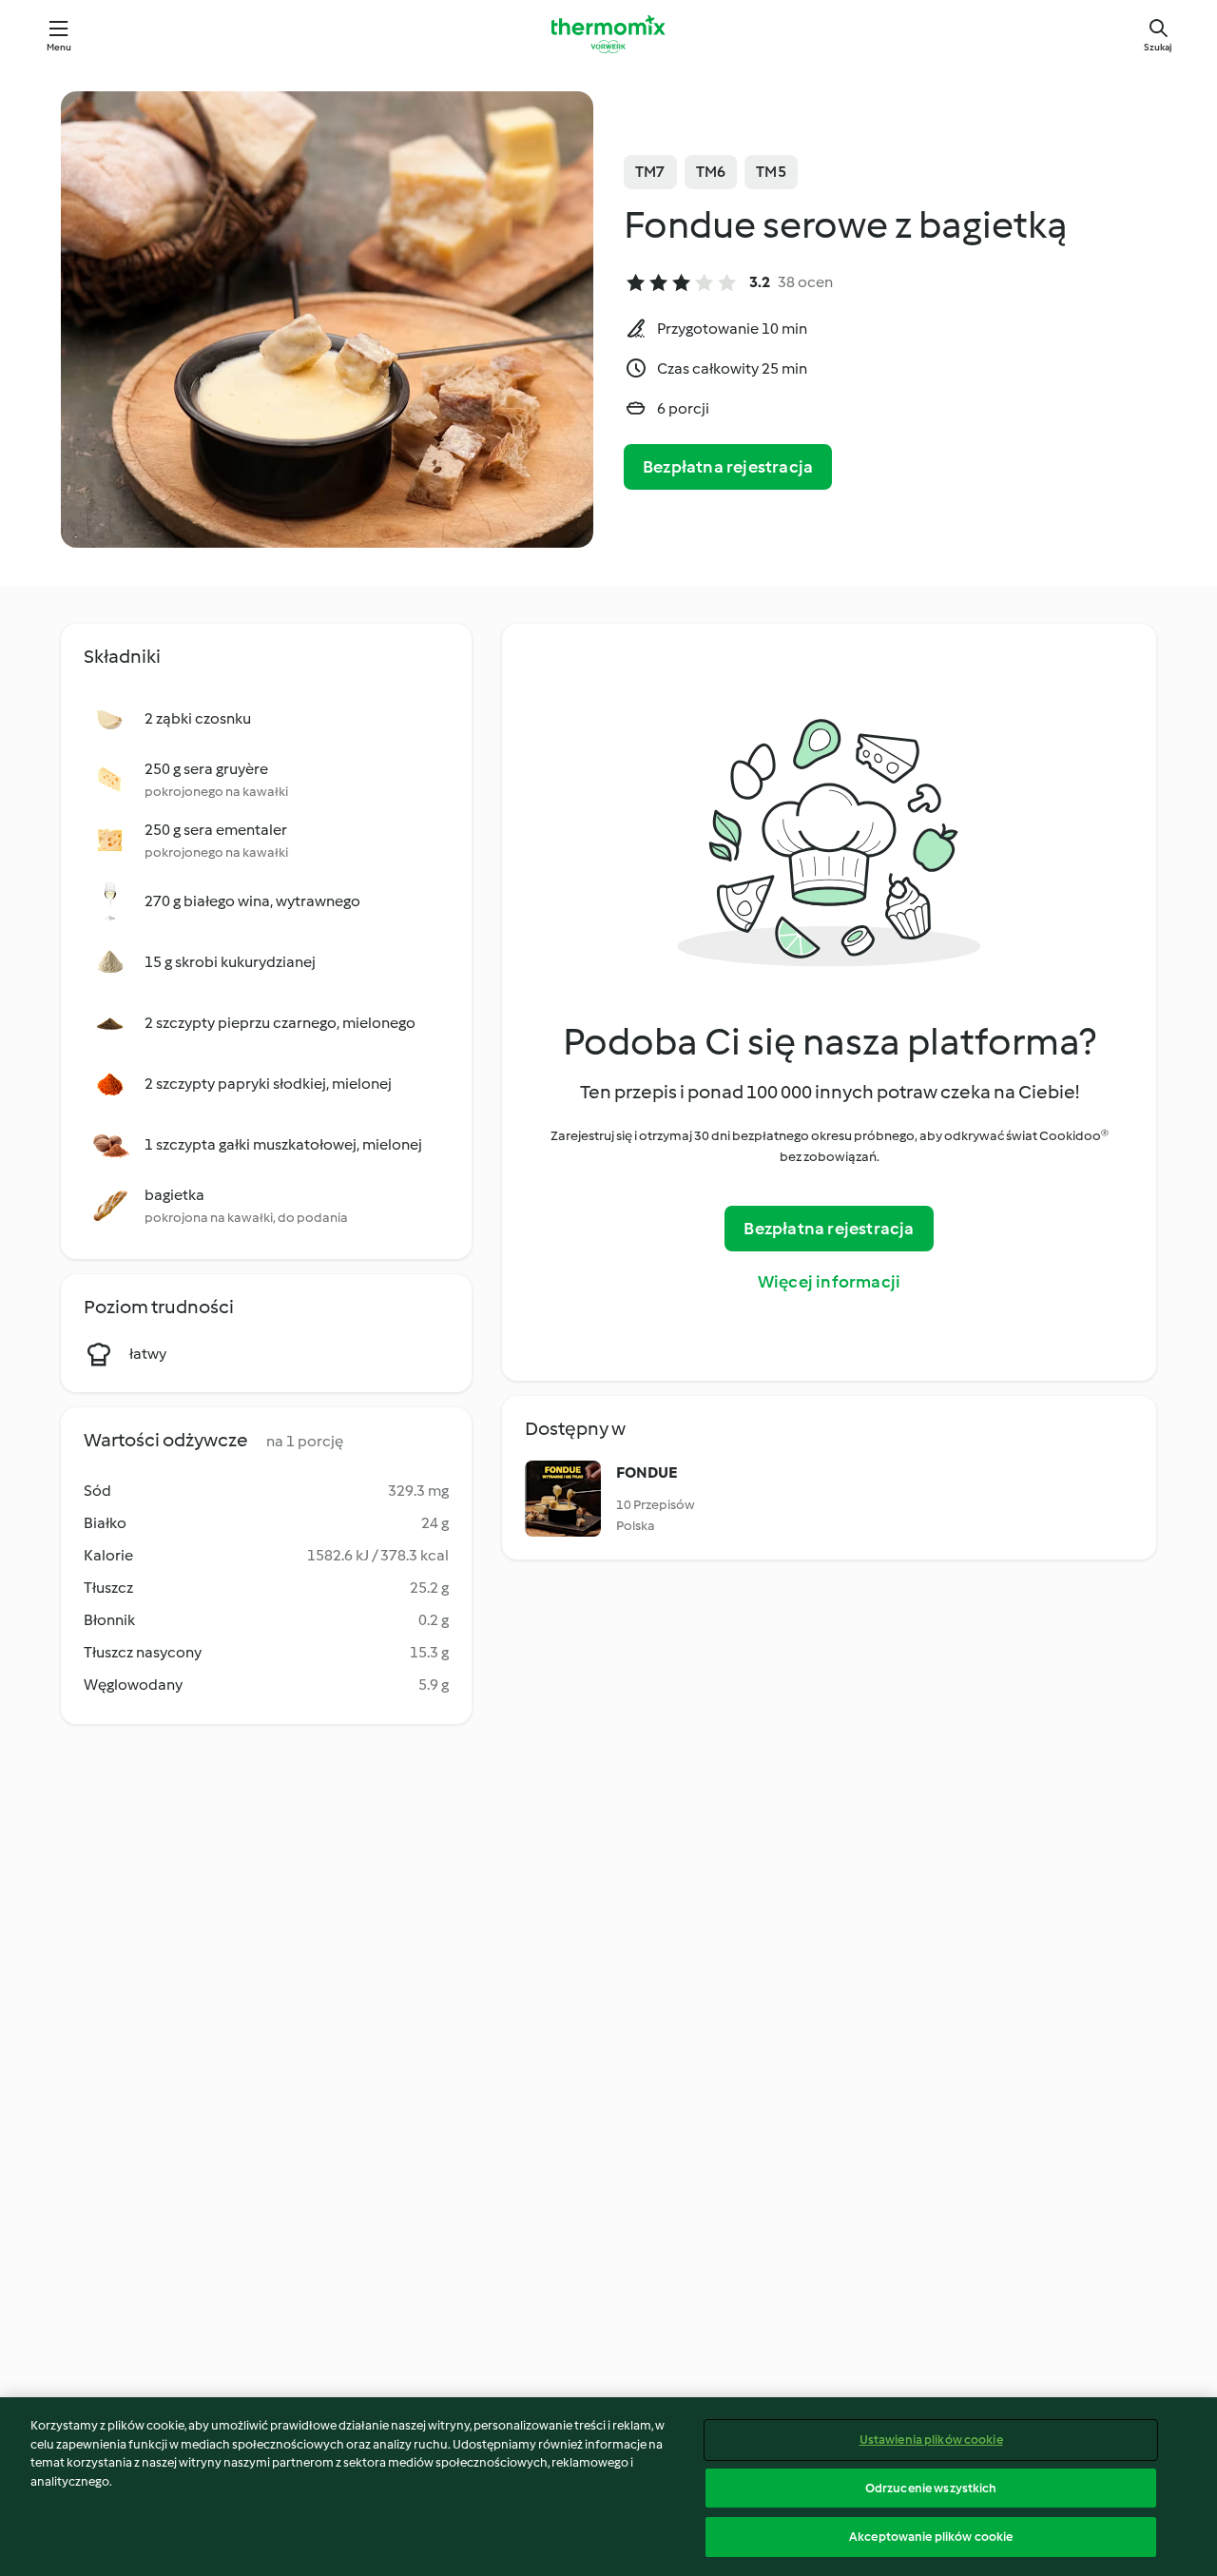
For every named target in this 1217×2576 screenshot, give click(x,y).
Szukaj (1158, 47)
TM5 (771, 172)
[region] (608, 2487)
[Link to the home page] (608, 34)
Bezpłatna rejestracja (728, 467)
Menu (59, 47)
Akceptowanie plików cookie (931, 2537)
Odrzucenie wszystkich (931, 2488)
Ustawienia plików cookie (931, 2440)
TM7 (650, 172)
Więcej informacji (829, 1282)
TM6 (711, 172)
